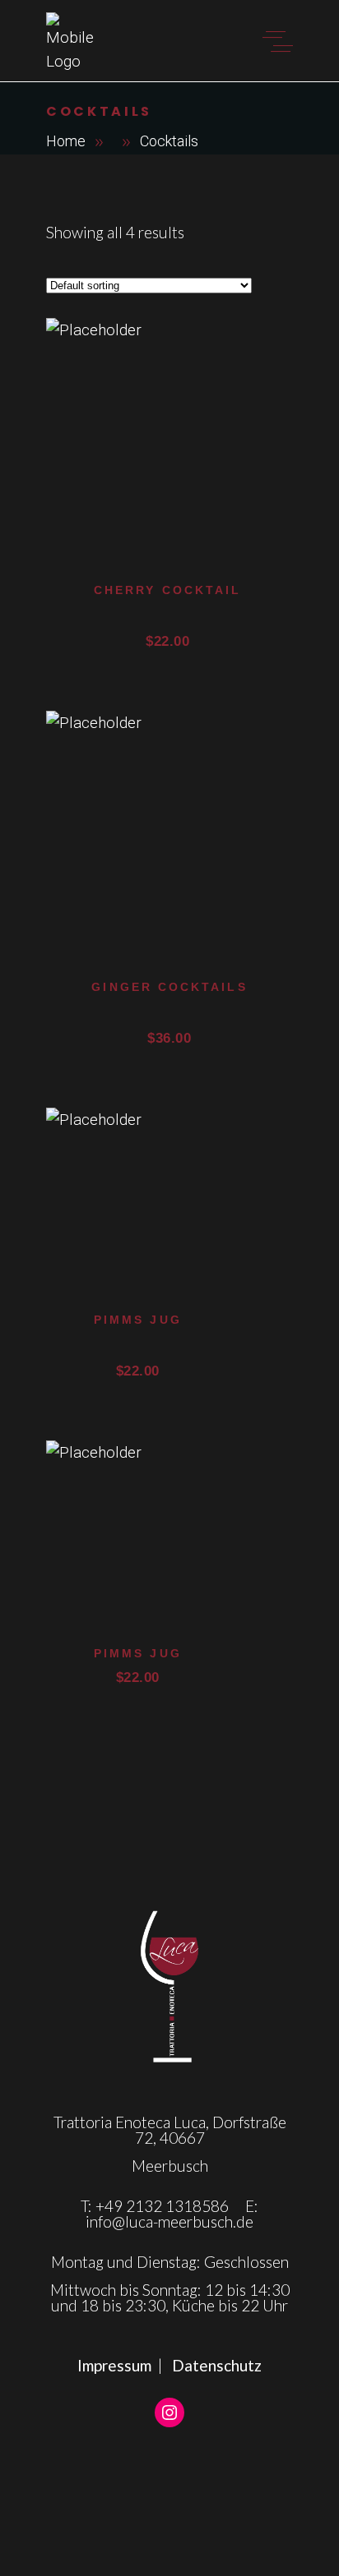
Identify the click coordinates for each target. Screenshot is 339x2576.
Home (66, 141)
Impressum (114, 2365)
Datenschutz (217, 2365)
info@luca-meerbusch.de (169, 2221)
